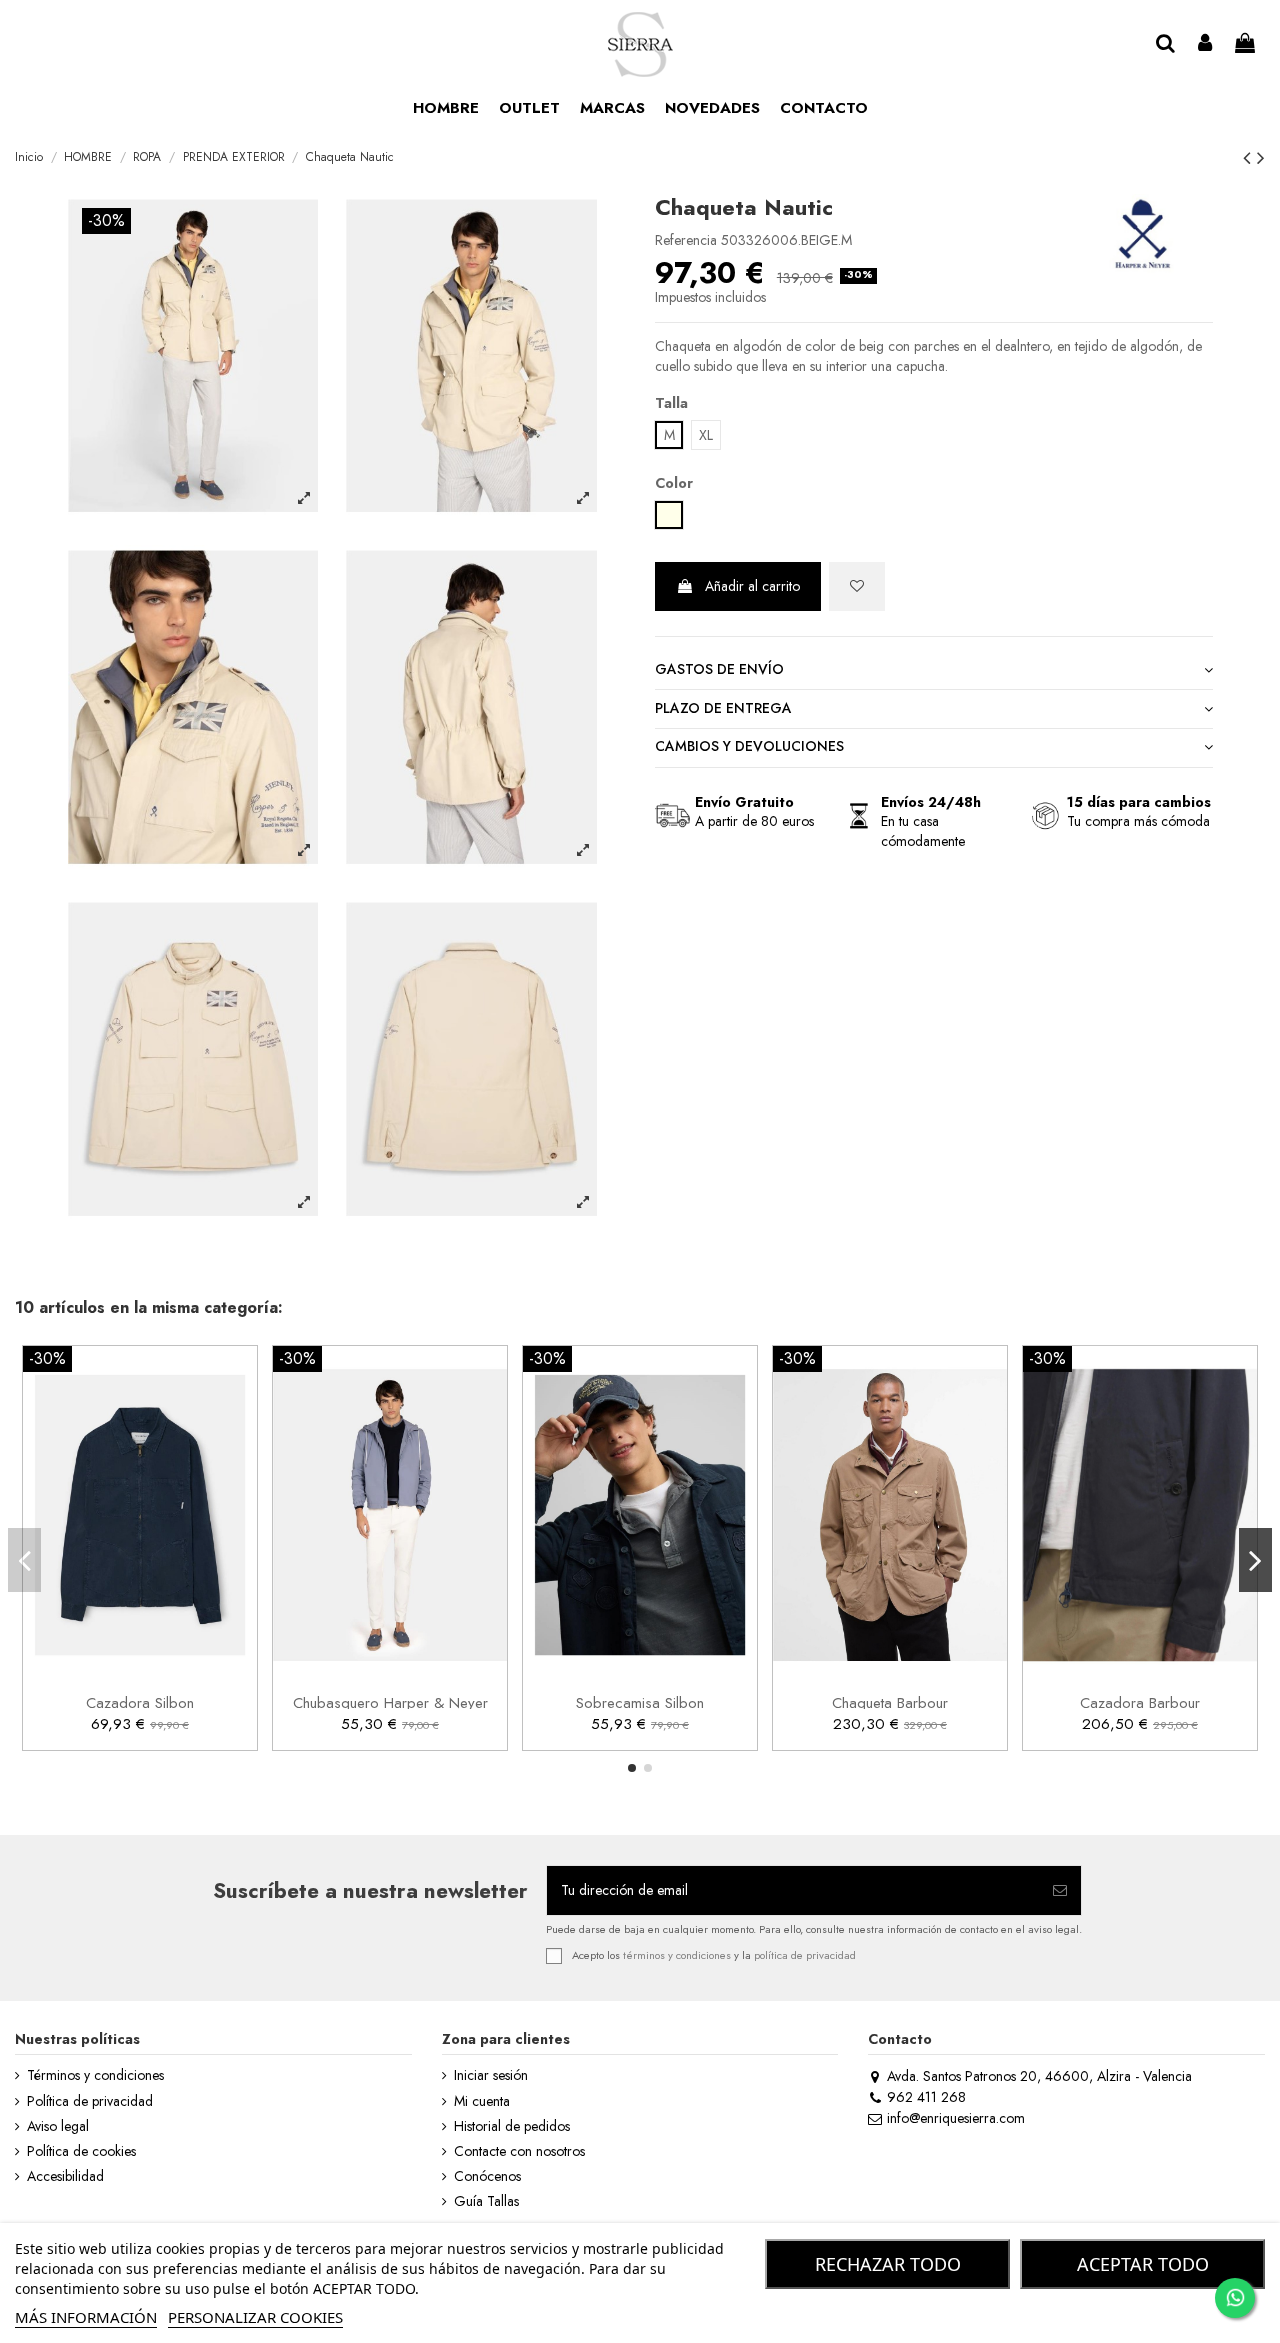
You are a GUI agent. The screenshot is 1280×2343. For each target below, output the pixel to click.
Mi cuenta (482, 2101)
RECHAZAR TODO (888, 2264)
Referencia (686, 240)
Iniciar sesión (491, 2075)
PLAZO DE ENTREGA (723, 708)
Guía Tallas (486, 2201)
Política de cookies (81, 2151)
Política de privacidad (90, 2101)
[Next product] (1261, 158)
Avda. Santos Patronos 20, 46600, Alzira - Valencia (1039, 2076)
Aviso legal (58, 2126)
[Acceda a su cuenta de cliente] (1206, 44)
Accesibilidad (65, 2176)
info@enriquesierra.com (955, 2118)
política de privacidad (805, 1954)
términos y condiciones (677, 1954)
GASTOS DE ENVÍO (719, 669)
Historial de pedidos (512, 2126)
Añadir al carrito (752, 586)
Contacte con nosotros (519, 2151)
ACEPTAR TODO (1143, 2264)
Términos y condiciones (95, 2075)
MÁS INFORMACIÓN (86, 2317)
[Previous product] (1250, 158)
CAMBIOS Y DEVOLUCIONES (749, 746)
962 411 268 (926, 2097)
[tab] (934, 670)
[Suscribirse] (1060, 1890)
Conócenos (487, 2176)
